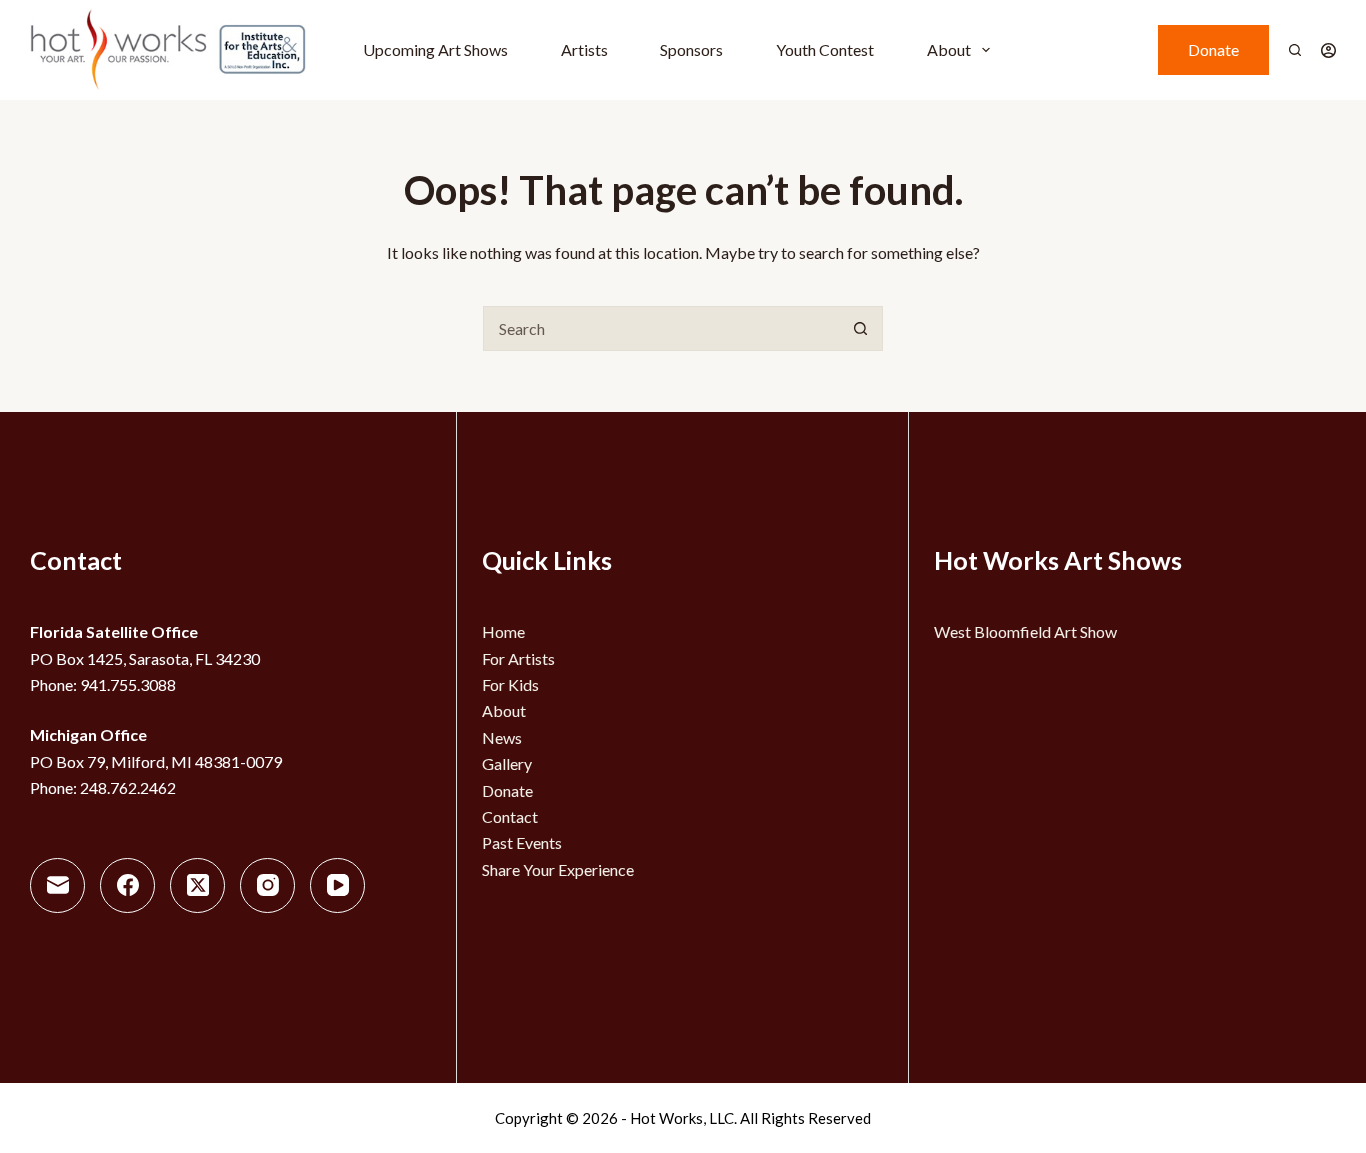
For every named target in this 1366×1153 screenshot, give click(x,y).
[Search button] (860, 328)
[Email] (57, 885)
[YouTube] (337, 885)
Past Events (522, 842)
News (502, 737)
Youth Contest (825, 49)
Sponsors (691, 49)
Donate (1213, 49)
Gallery (507, 763)
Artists (584, 49)
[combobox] (661, 328)
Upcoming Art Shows (435, 49)
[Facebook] (127, 885)
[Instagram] (267, 885)
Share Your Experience (558, 869)
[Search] (1295, 50)
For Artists (518, 658)
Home (503, 631)
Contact (510, 816)
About (949, 49)
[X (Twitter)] (197, 885)
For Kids (510, 684)
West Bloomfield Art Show (1025, 631)
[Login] (1328, 50)
